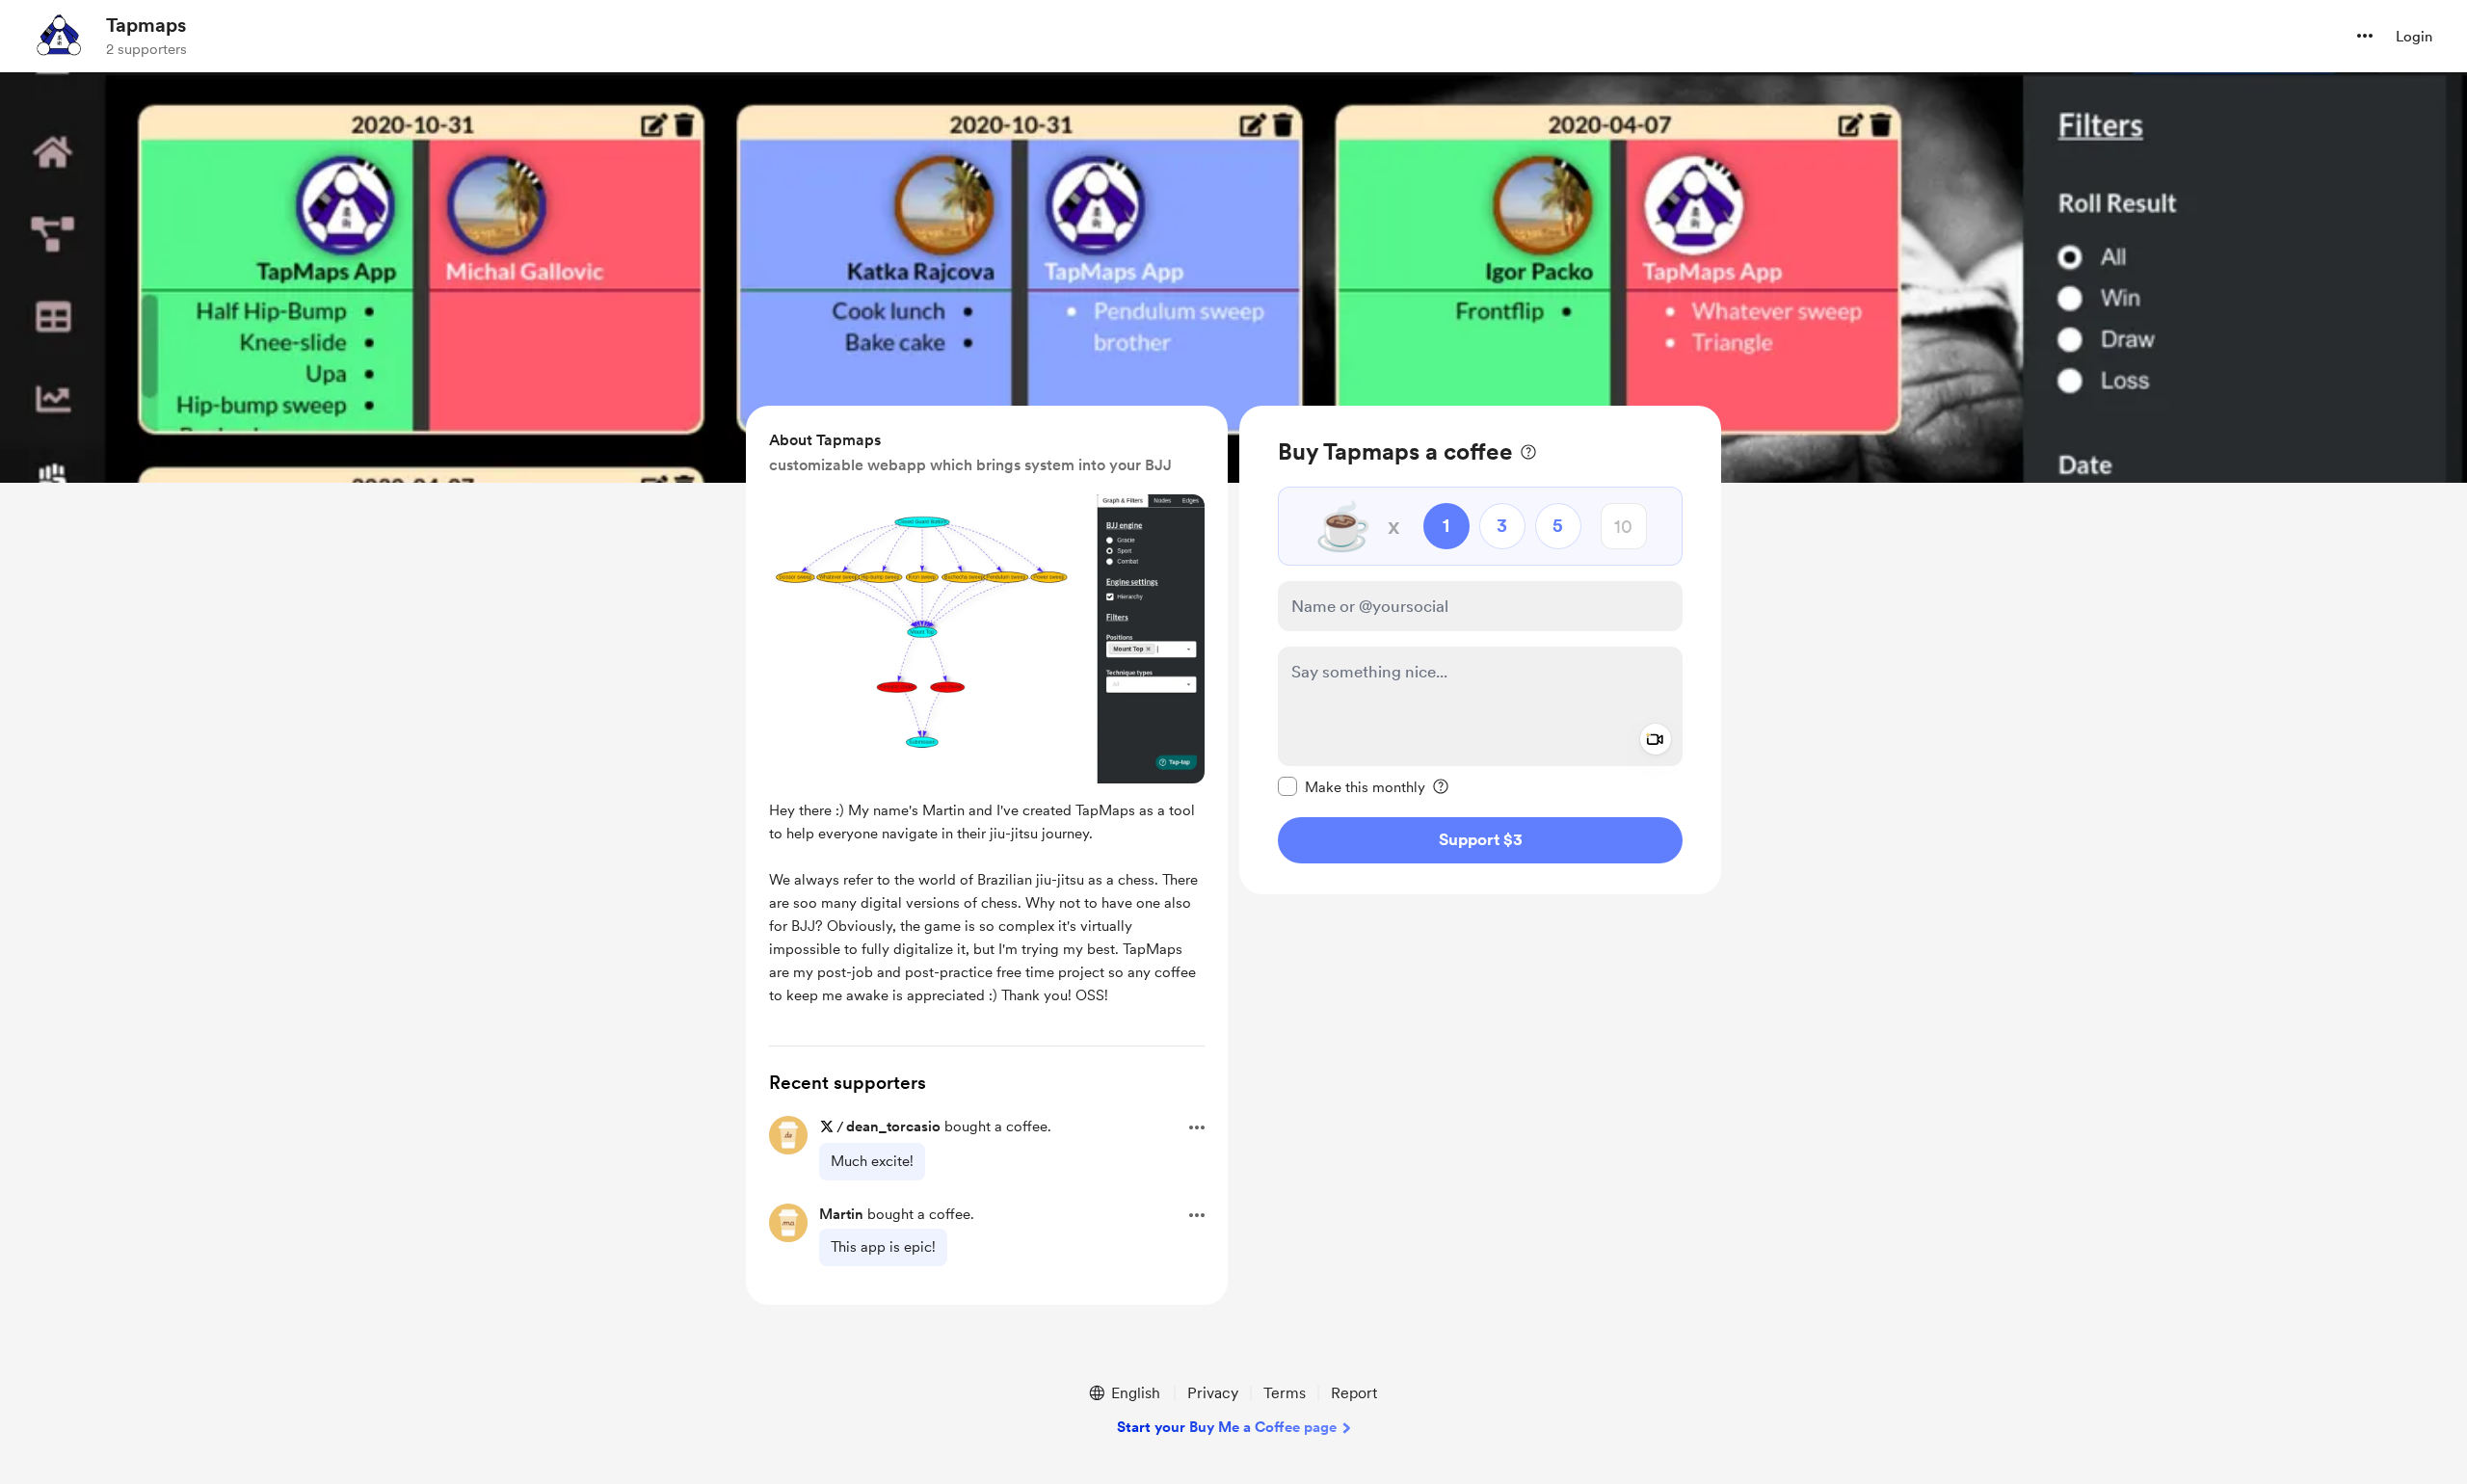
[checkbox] (1352, 786)
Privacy (1213, 1393)
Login (2414, 37)
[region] (1480, 650)
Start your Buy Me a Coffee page (1227, 1427)
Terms (1285, 1393)
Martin (841, 1214)
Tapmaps (146, 25)
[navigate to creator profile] (59, 36)
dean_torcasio (893, 1126)
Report (1354, 1393)
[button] (2365, 36)
